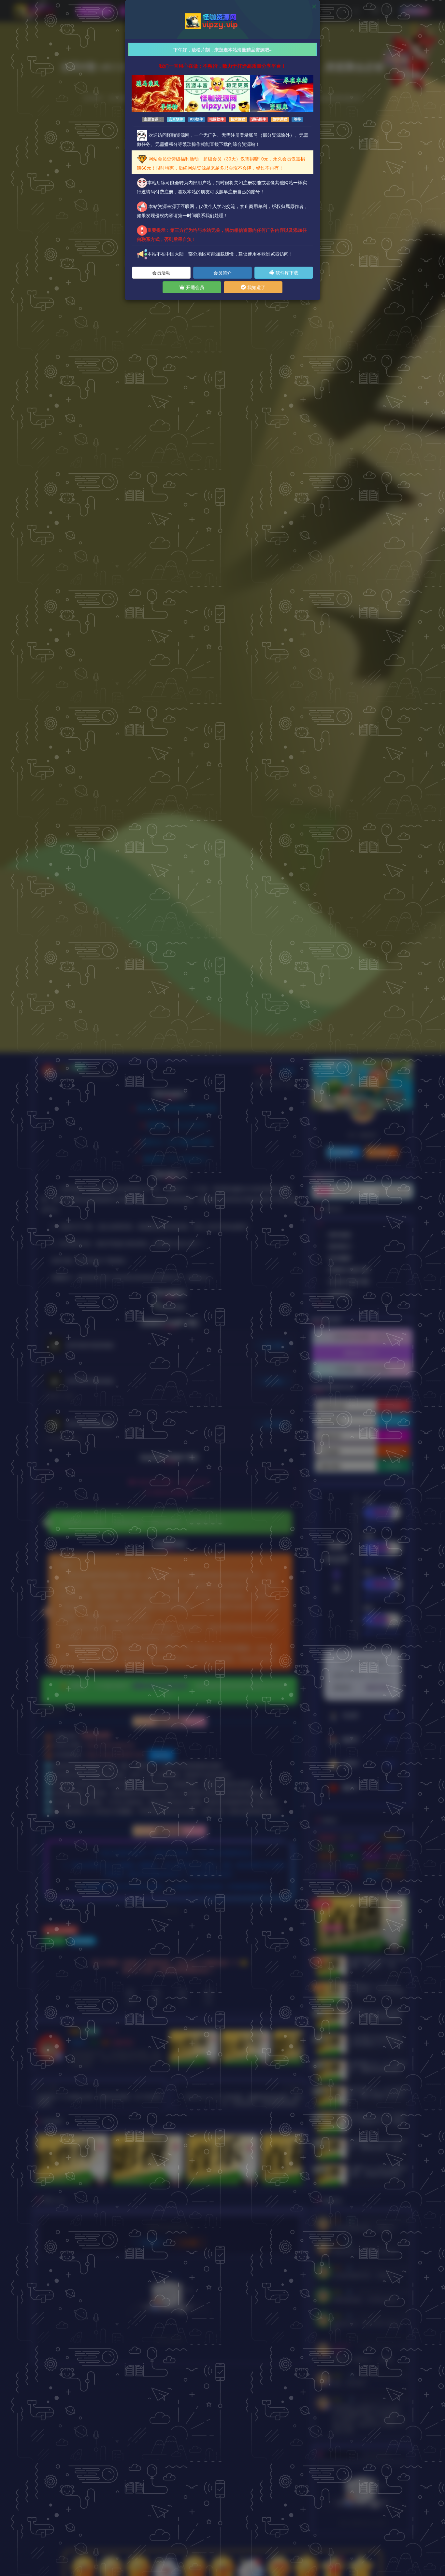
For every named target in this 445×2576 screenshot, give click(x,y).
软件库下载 (286, 272)
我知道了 (256, 287)
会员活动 (161, 272)
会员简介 (223, 272)
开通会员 (194, 287)
